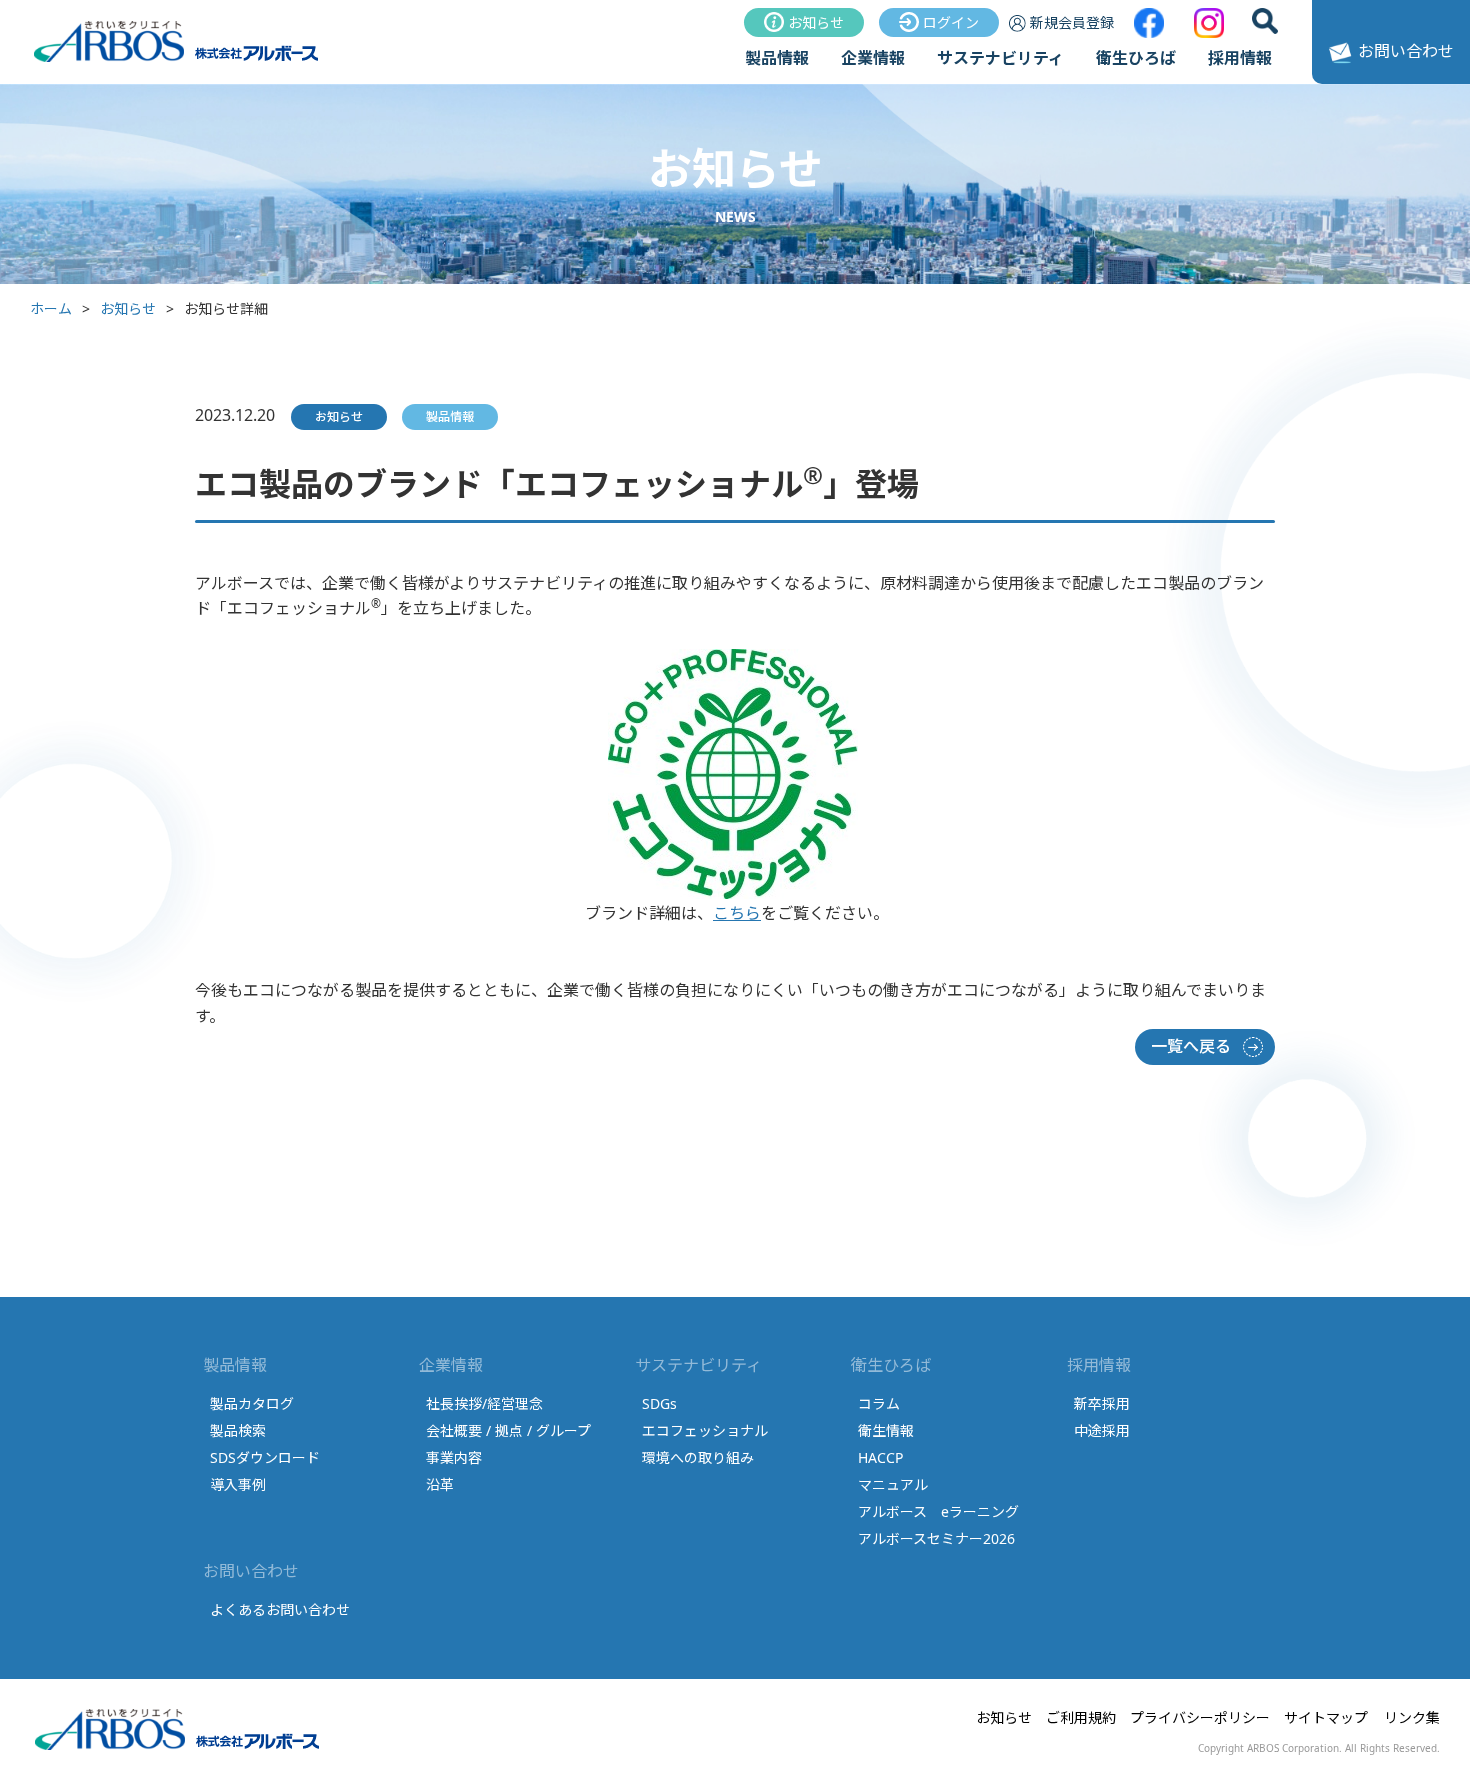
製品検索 (238, 1430)
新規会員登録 (1072, 22)
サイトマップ (1326, 1717)
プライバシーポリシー (1200, 1717)
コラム (879, 1403)
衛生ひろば (1136, 58)
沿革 (440, 1484)
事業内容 (454, 1457)
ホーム (51, 308)
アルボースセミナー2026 (936, 1538)
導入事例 (238, 1484)
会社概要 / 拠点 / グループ (508, 1430)
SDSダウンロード (265, 1457)
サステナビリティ (1000, 58)
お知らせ (816, 22)
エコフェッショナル (705, 1430)
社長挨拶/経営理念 (484, 1403)
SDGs (659, 1403)
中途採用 (1102, 1430)
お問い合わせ (1406, 51)
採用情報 (1240, 58)
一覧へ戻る (1191, 1046)
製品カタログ (252, 1403)
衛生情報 (886, 1430)
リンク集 (1412, 1717)
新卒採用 (1102, 1403)
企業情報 (873, 58)
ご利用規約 (1081, 1717)
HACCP (880, 1457)
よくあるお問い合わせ (280, 1609)
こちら (737, 913)
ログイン (951, 22)
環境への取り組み (698, 1457)
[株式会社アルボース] (177, 59)
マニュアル (893, 1484)
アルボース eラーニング (938, 1511)
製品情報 (777, 58)
